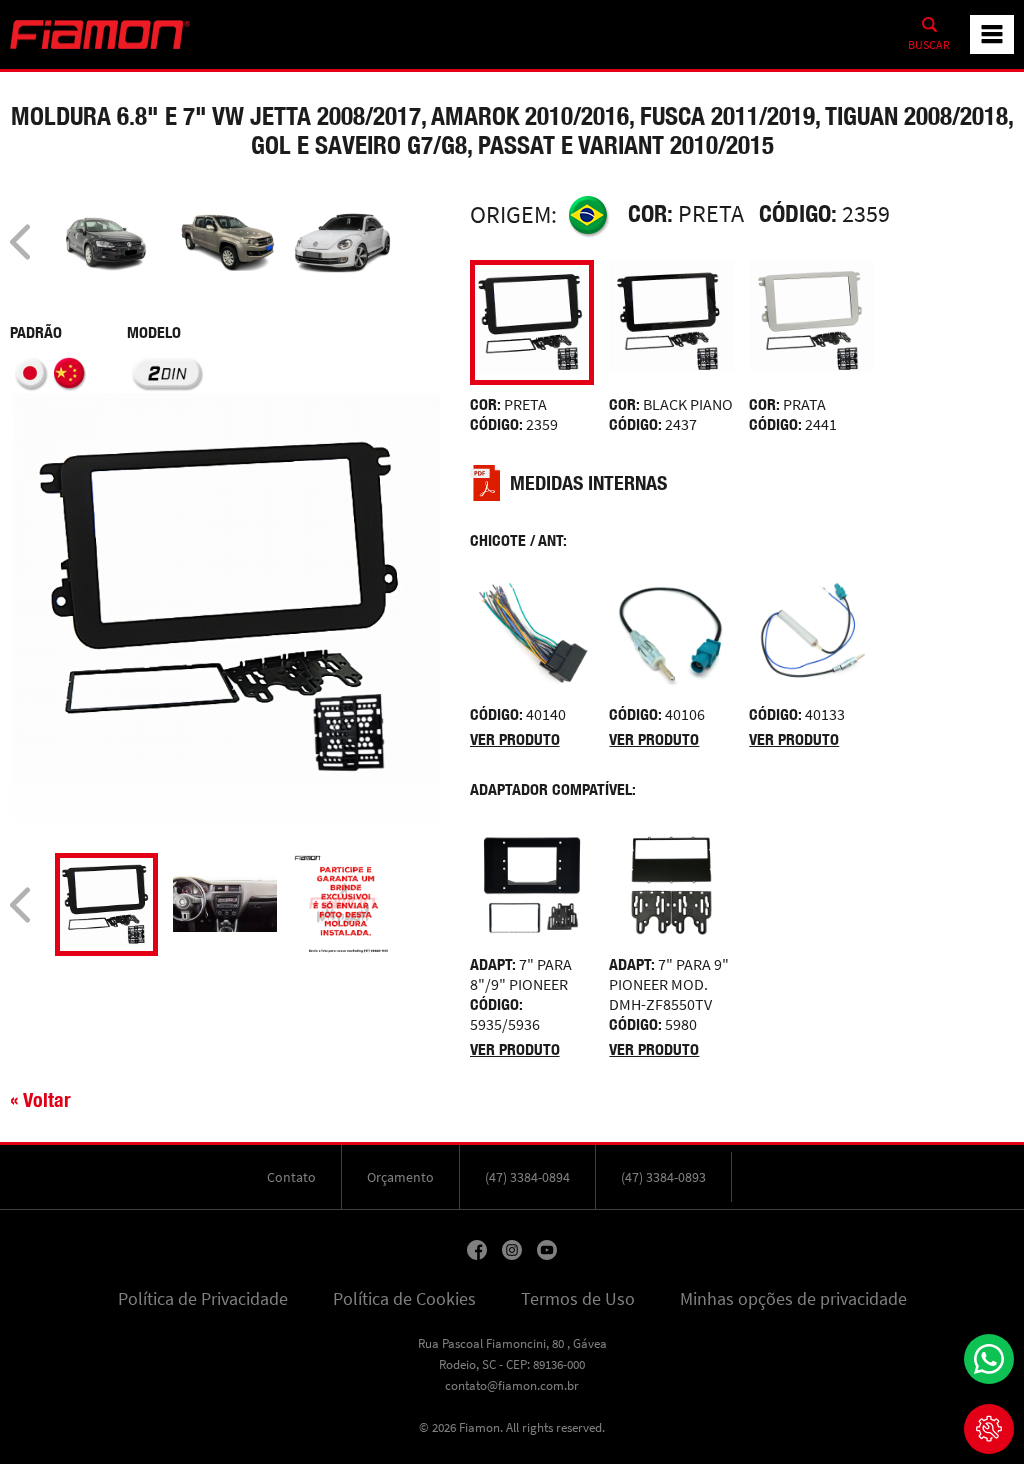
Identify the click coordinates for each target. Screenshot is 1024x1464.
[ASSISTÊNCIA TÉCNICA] (989, 1429)
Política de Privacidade (203, 1299)
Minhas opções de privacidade (793, 1299)
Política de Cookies (404, 1299)
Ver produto (515, 739)
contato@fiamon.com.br (512, 1385)
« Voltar (40, 1099)
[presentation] (20, 242)
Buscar (929, 45)
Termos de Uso (578, 1299)
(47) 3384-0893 (663, 1177)
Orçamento (400, 1177)
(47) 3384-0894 (527, 1177)
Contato (291, 1177)
